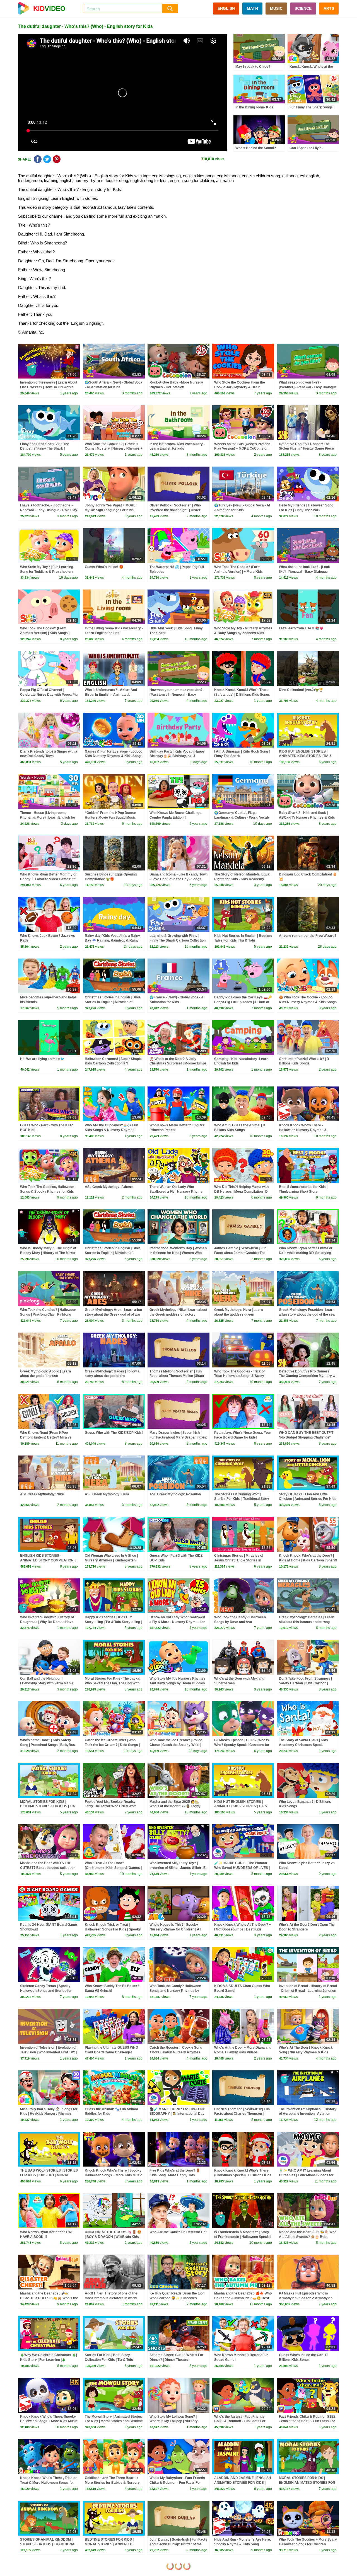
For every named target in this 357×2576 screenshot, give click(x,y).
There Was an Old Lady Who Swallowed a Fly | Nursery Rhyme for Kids (176, 1192)
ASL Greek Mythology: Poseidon (175, 1494)
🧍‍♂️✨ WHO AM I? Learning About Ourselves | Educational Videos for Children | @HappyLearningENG (306, 2175)
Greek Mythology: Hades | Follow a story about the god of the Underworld (112, 1376)
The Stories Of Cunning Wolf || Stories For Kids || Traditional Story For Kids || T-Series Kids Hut (242, 1499)
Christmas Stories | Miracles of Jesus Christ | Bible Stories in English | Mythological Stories (239, 1560)
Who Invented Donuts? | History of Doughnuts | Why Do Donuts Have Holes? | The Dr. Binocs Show (47, 1622)
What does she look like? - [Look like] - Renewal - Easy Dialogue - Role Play (304, 572)
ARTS (329, 8)
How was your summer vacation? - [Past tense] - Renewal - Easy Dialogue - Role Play (177, 695)
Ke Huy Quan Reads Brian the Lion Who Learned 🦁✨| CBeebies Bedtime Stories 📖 (177, 2298)
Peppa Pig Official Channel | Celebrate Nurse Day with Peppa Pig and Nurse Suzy (49, 695)
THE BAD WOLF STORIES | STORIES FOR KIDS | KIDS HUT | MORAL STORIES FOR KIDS (49, 2175)
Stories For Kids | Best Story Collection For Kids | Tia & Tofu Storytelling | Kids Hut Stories (109, 2360)
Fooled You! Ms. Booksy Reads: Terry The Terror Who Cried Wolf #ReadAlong (110, 1806)
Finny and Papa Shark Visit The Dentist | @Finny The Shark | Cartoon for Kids (45, 449)
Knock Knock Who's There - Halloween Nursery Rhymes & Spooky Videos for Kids (303, 1130)
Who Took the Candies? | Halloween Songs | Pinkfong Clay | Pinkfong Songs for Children (48, 1314)
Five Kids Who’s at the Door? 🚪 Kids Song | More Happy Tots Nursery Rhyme (175, 2175)
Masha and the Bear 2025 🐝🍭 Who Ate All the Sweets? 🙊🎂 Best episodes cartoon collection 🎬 (308, 2237)
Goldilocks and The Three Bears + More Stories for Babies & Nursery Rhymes (112, 2483)
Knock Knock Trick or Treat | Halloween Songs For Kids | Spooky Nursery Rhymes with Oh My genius (113, 1929)
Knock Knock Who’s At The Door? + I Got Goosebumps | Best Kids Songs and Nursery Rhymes (243, 1929)
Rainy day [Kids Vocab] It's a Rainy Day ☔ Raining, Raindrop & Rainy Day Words (112, 940)
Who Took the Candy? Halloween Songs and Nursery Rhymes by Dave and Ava (175, 1991)
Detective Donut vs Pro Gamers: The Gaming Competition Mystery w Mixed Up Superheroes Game (307, 1376)
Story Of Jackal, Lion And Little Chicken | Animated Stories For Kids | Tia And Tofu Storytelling (308, 1499)
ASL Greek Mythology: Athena (109, 1187)
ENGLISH (226, 8)
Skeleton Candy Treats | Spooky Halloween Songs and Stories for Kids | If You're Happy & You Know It (48, 1991)
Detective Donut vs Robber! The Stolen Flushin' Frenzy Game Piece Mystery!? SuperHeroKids (306, 449)
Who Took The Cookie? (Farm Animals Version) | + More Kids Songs (238, 572)
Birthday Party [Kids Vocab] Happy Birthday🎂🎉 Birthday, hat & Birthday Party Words (177, 756)
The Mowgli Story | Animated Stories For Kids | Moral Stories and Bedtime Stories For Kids (114, 2421)
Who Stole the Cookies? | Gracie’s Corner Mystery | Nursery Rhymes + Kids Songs (114, 449)
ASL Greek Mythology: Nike (42, 1494)
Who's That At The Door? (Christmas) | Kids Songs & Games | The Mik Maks (113, 1868)
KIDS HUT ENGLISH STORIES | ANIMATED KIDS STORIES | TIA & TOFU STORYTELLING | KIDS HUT (306, 756)
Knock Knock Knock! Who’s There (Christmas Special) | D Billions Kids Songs (243, 2175)
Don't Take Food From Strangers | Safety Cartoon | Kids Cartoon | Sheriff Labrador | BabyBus (305, 1683)
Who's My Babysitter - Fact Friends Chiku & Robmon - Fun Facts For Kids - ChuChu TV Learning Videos (177, 2483)
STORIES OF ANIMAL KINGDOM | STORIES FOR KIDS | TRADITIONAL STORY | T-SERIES (48, 2544)
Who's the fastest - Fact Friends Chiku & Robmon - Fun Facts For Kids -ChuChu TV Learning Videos (241, 2421)
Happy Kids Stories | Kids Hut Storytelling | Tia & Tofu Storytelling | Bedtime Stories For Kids (113, 1622)
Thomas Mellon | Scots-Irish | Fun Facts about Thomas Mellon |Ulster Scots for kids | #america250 (177, 1376)
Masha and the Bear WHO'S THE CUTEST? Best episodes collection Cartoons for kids (48, 1868)
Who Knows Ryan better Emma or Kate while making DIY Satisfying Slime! (306, 1253)
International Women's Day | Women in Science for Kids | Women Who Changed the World (178, 1253)
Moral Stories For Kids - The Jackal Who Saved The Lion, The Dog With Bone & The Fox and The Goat (113, 1683)
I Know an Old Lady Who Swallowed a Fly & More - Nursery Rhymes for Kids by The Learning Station (177, 1622)
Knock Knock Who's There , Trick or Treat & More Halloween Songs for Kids (48, 2483)
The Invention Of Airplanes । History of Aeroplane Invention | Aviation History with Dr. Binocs (308, 2114)
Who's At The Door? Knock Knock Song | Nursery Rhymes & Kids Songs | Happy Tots (306, 2052)
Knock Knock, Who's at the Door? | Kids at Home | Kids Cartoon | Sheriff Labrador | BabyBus (308, 1560)
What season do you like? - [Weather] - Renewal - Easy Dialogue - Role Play (308, 387)
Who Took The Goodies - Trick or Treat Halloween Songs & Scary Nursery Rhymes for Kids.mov (240, 1376)
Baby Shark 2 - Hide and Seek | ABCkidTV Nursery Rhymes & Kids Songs (307, 818)
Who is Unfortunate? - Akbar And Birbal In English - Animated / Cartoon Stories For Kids (111, 695)
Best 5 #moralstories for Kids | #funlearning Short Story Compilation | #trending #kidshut (304, 1192)
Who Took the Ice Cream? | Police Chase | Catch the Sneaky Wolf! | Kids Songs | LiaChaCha (176, 1745)
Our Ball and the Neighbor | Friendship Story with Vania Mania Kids (47, 1683)
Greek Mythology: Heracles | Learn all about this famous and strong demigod (307, 1622)
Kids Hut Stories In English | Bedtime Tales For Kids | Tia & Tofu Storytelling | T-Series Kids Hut (243, 940)
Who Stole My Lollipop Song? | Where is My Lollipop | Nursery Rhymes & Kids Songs (174, 2421)
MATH (252, 8)
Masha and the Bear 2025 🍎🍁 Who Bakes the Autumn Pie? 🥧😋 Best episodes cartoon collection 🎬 (243, 2298)
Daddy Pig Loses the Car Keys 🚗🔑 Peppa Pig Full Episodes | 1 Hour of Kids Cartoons (243, 1002)
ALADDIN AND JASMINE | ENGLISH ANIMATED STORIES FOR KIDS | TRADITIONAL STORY (243, 2483)
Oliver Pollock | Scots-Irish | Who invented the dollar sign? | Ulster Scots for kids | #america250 (175, 510)
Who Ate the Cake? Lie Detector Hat (178, 2232)
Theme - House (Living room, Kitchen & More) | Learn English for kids (48, 818)
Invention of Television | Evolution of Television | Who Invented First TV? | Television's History (48, 2052)
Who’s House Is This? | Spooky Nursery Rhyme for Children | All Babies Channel (175, 1929)
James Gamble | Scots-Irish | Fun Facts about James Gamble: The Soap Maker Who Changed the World (243, 1253)
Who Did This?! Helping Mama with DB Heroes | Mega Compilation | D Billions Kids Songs (241, 1192)
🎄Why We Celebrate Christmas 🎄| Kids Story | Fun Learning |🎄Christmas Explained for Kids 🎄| (49, 2360)
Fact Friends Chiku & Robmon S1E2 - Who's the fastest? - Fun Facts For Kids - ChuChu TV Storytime (307, 2421)
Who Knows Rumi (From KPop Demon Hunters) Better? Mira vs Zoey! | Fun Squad (46, 1437)
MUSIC (276, 8)
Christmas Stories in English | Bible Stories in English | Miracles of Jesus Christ (113, 1002)
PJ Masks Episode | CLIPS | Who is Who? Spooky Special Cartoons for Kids (242, 1745)
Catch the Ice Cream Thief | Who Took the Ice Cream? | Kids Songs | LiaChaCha (112, 1745)
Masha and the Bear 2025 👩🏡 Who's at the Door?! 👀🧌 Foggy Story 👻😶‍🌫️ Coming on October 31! (177, 1806)
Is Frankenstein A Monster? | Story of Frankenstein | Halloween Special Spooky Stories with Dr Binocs (242, 2237)
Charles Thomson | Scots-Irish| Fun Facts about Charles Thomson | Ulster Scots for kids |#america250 (242, 2114)
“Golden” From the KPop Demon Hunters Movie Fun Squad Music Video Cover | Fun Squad (110, 818)
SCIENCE (303, 8)
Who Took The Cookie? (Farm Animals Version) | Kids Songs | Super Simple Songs (45, 633)
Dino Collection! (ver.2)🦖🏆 (301, 690)
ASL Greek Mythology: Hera (107, 1494)
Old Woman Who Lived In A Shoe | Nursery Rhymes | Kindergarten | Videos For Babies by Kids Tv (111, 1560)
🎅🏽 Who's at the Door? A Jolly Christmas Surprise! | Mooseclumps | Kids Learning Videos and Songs (178, 1064)
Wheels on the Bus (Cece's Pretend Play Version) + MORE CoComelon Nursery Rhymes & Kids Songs (242, 449)
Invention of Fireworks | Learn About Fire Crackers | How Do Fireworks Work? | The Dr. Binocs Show (49, 387)
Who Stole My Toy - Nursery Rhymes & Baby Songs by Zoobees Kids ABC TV (243, 633)
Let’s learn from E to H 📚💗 (301, 628)
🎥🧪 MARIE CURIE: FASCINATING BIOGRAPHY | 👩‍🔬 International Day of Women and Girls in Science (177, 2114)
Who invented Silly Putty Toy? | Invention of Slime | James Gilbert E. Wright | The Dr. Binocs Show (178, 1868)
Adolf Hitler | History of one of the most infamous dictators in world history (111, 2298)
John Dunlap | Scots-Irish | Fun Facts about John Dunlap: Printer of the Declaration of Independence (178, 2544)
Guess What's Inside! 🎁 (104, 567)
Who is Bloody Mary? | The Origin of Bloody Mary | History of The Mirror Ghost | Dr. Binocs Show (48, 1253)
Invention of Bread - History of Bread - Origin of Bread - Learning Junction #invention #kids (308, 1991)
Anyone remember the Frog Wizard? (308, 936)
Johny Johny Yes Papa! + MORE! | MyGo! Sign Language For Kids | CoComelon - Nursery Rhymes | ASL (114, 510)
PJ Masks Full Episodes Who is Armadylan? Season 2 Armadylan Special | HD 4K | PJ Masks (306, 2298)
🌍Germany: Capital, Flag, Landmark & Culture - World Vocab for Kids (242, 818)
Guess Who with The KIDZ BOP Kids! (114, 1433)
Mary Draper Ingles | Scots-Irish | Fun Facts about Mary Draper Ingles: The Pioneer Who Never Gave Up (178, 1437)
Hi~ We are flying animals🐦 (42, 1059)
